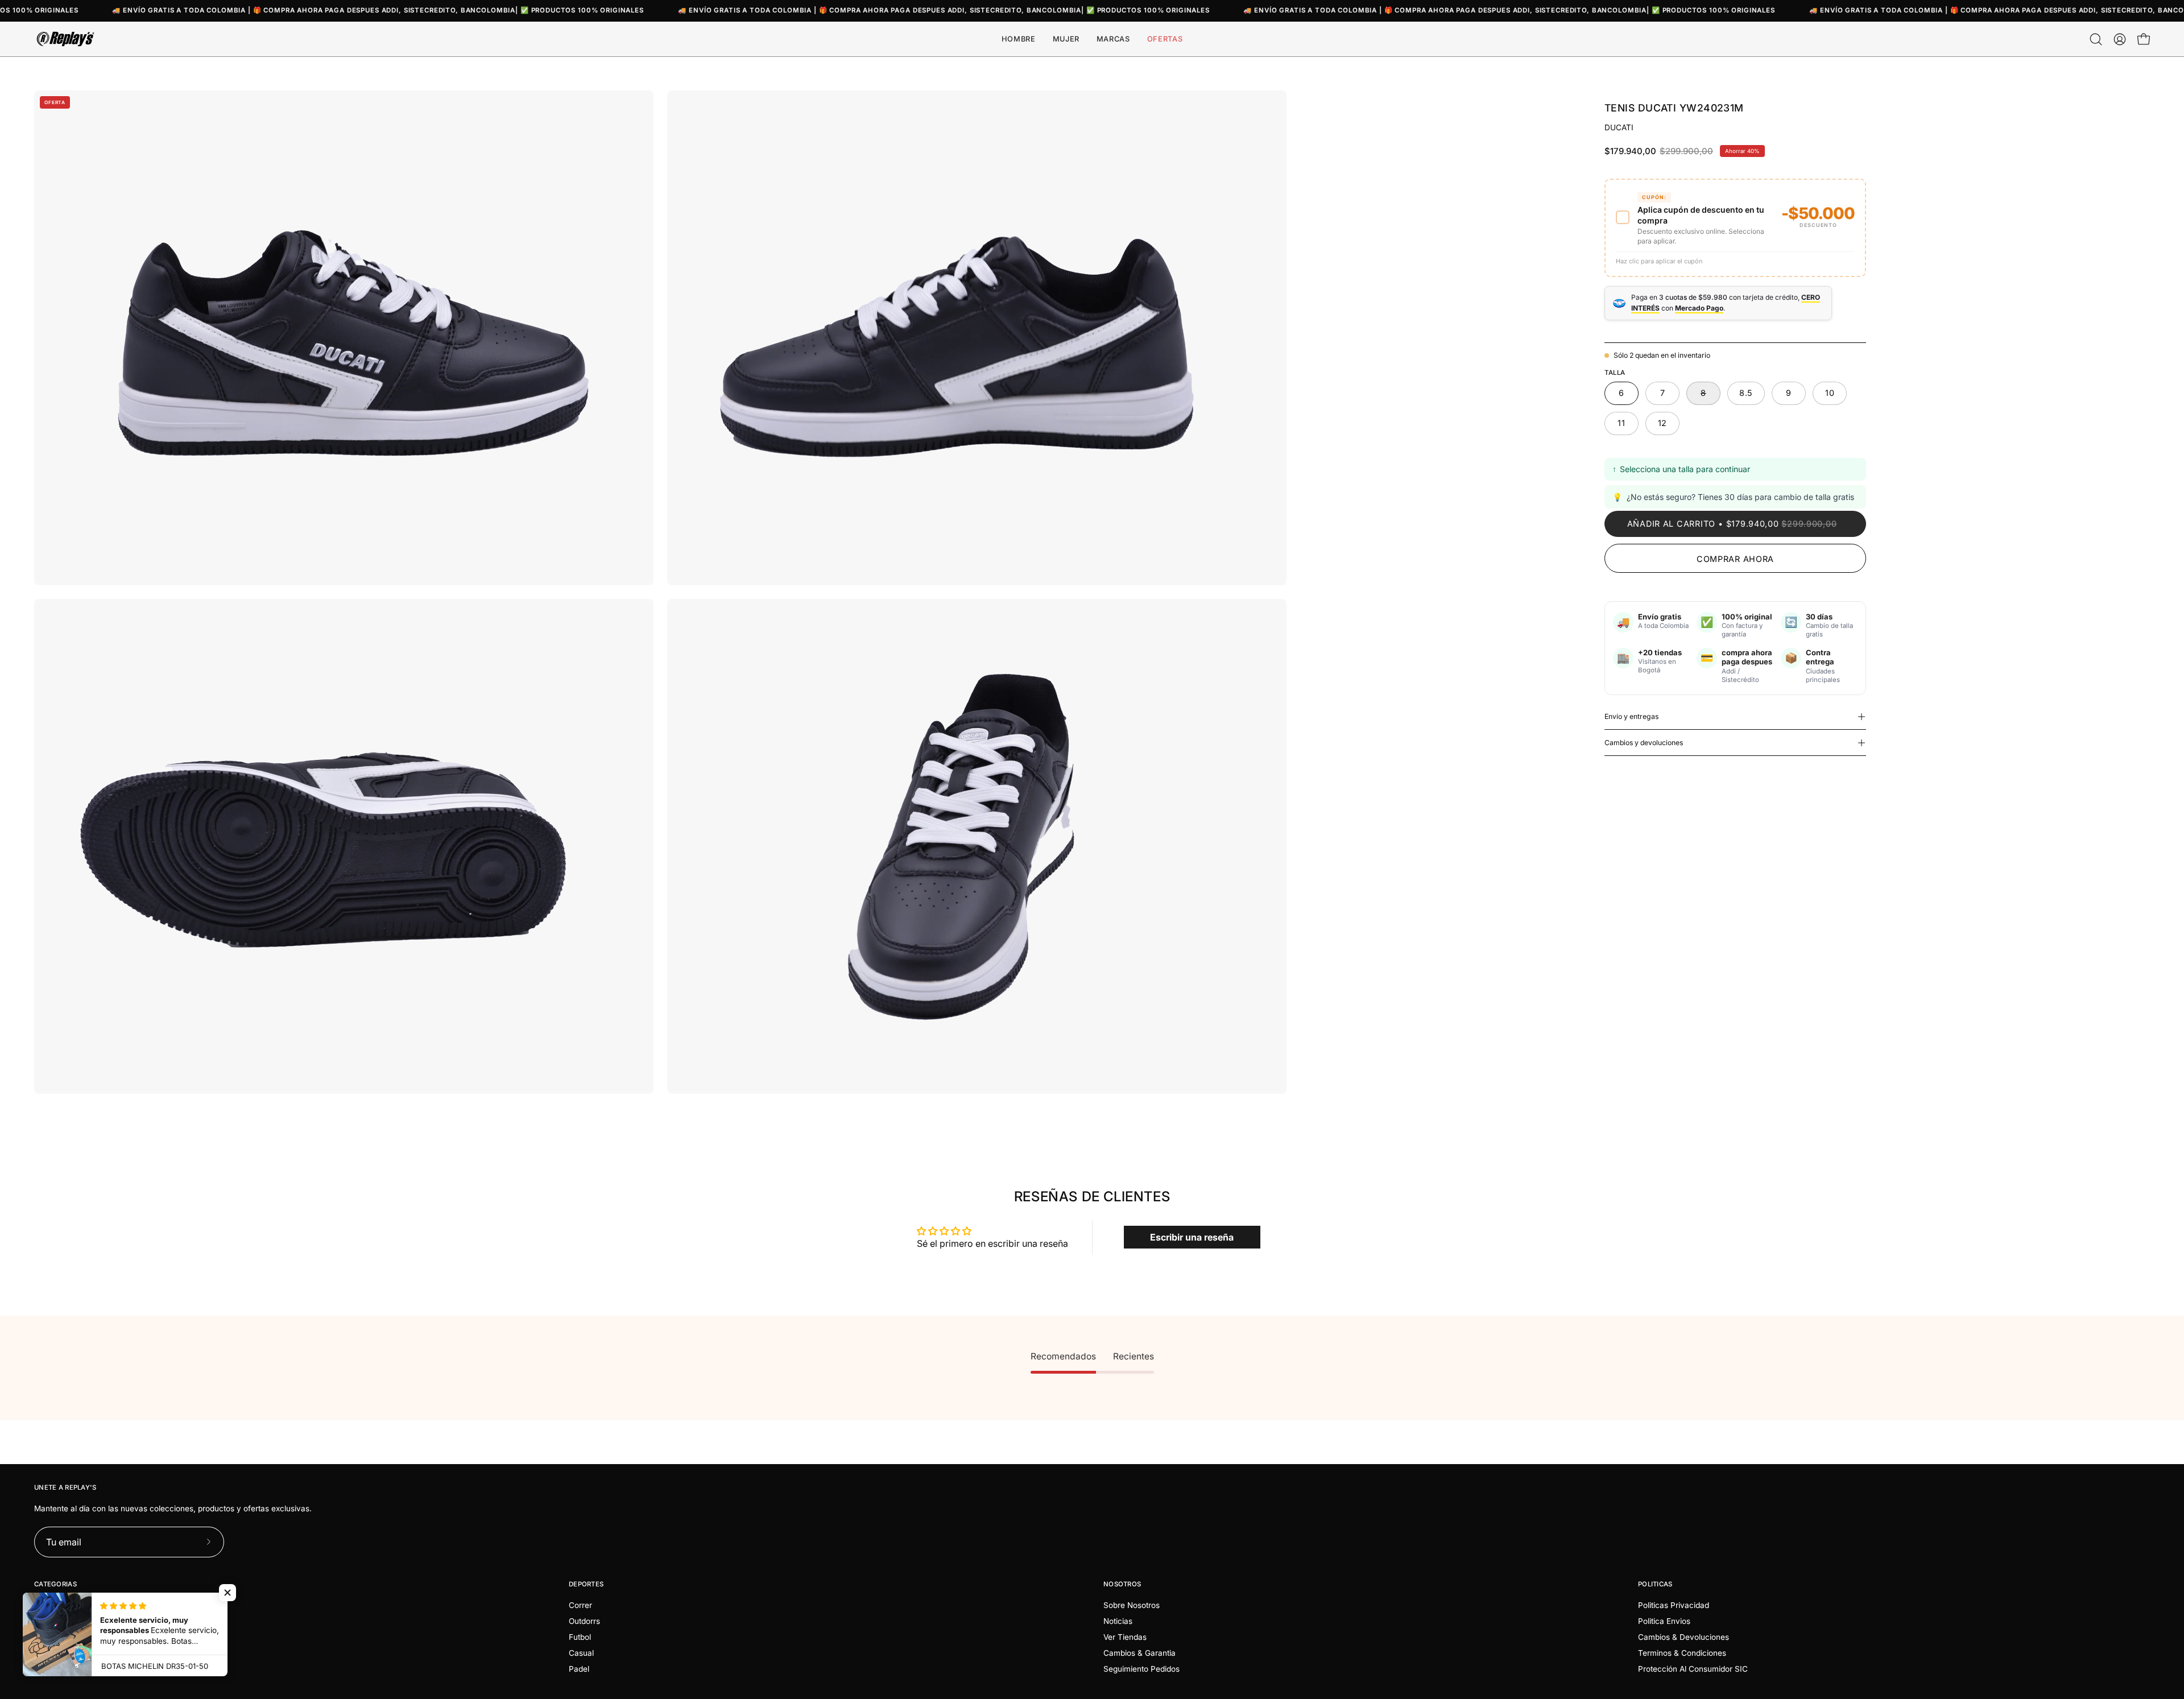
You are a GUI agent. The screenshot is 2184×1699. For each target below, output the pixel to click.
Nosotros (1122, 1584)
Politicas (1655, 1584)
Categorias (55, 1584)
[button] (1113, 39)
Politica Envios (1664, 1621)
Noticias (1118, 1621)
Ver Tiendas (1125, 1637)
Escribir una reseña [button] (1192, 1237)
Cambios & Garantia (1139, 1653)
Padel (579, 1669)
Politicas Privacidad (1674, 1605)
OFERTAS (51, 1653)
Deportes (586, 1584)
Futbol (580, 1637)
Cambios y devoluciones (1644, 743)
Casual (581, 1653)
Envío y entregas (1631, 716)
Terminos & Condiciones (1682, 1653)
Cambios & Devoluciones (1683, 1637)
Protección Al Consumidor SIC (1693, 1669)
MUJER (47, 1621)
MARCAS (51, 1637)
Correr (580, 1605)
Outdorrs (584, 1621)
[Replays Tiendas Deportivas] (65, 39)
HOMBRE (51, 1605)
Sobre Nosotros (1132, 1605)
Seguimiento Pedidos (1141, 1669)
